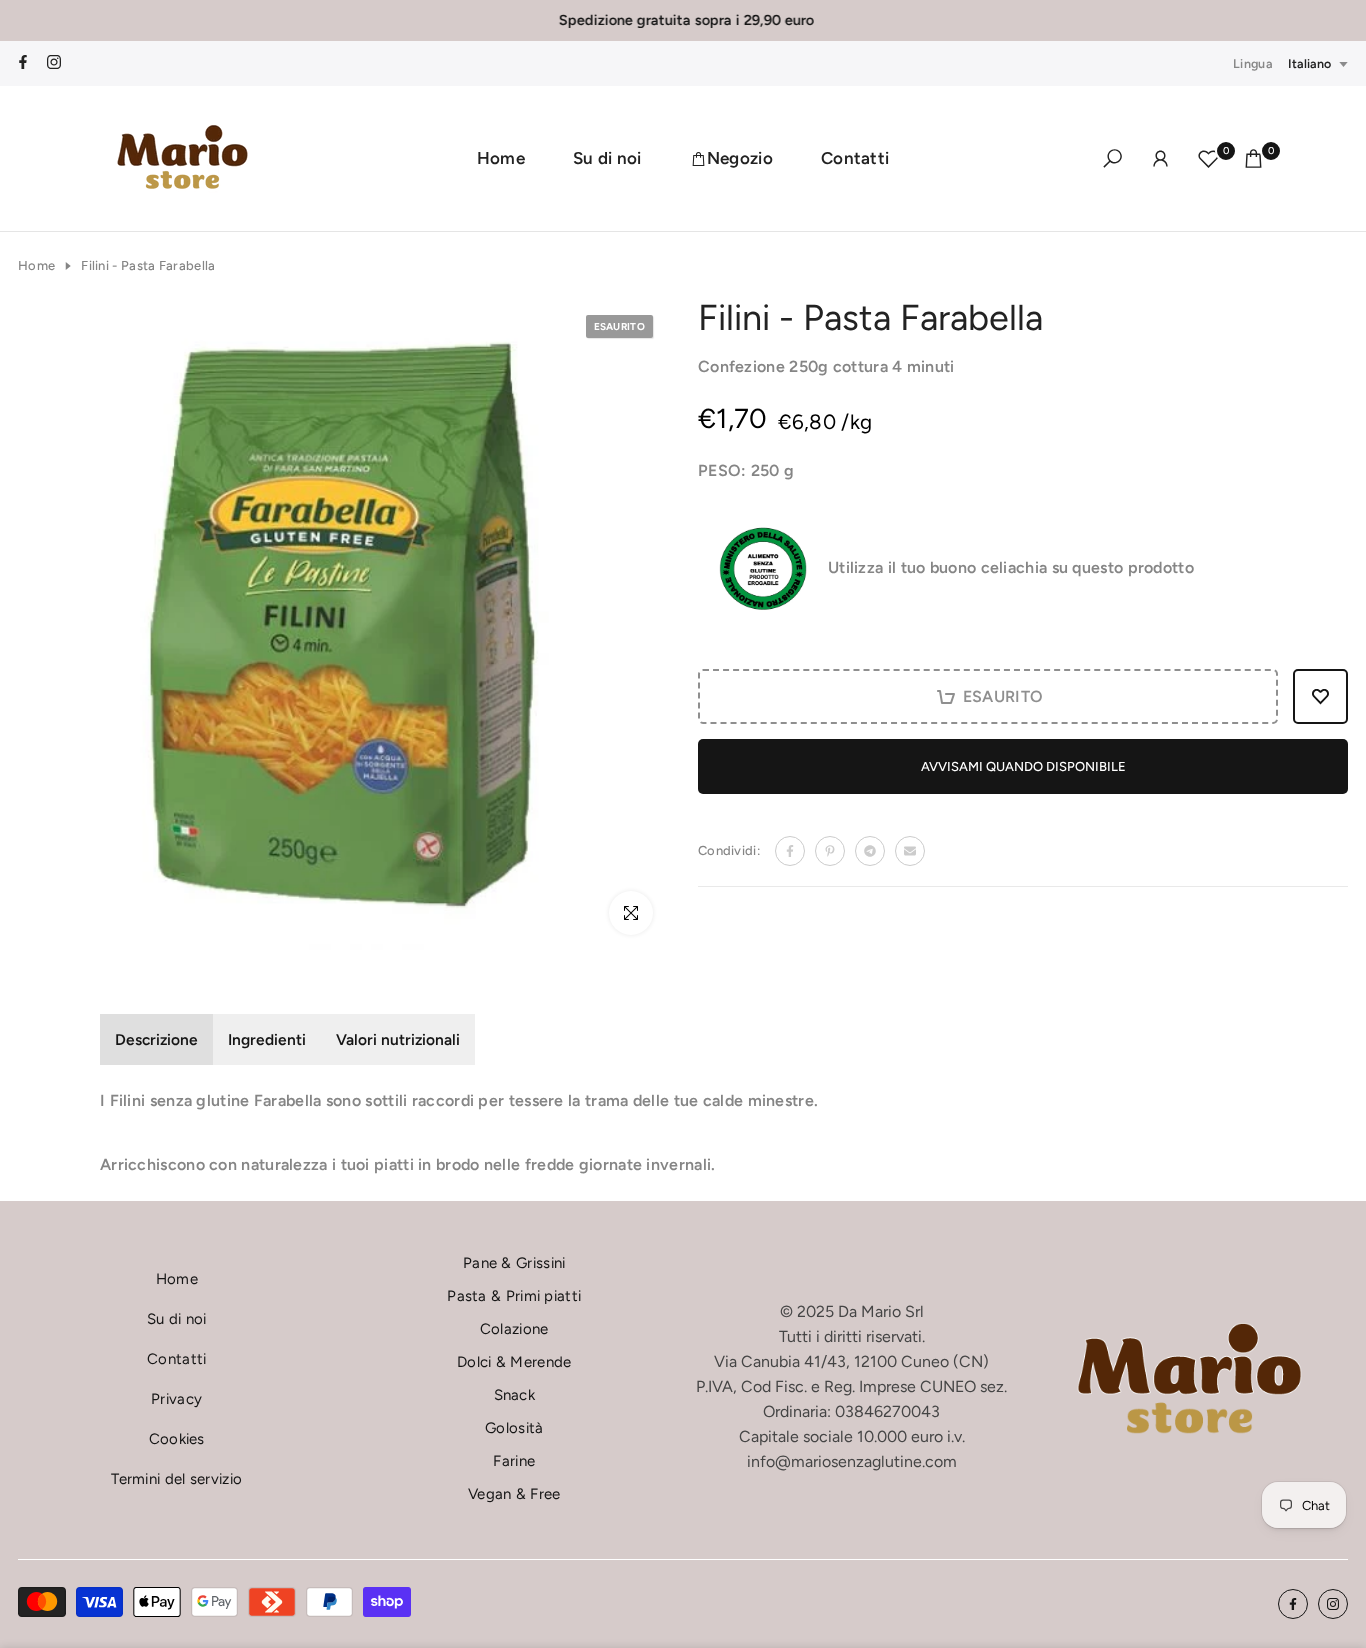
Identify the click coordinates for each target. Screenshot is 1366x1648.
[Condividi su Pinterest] (830, 851)
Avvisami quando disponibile (1023, 766)
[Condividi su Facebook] (790, 851)
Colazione (514, 1329)
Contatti (855, 158)
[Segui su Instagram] (54, 63)
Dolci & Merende (514, 1362)
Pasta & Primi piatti (514, 1296)
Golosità (514, 1428)
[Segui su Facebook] (23, 63)
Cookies (177, 1439)
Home (501, 158)
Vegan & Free (514, 1494)
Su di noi (607, 158)
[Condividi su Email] (910, 851)
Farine (514, 1461)
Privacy (176, 1399)
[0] (1208, 158)
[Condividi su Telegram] (870, 851)
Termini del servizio (176, 1479)
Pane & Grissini (514, 1263)
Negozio (740, 158)
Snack (515, 1395)
